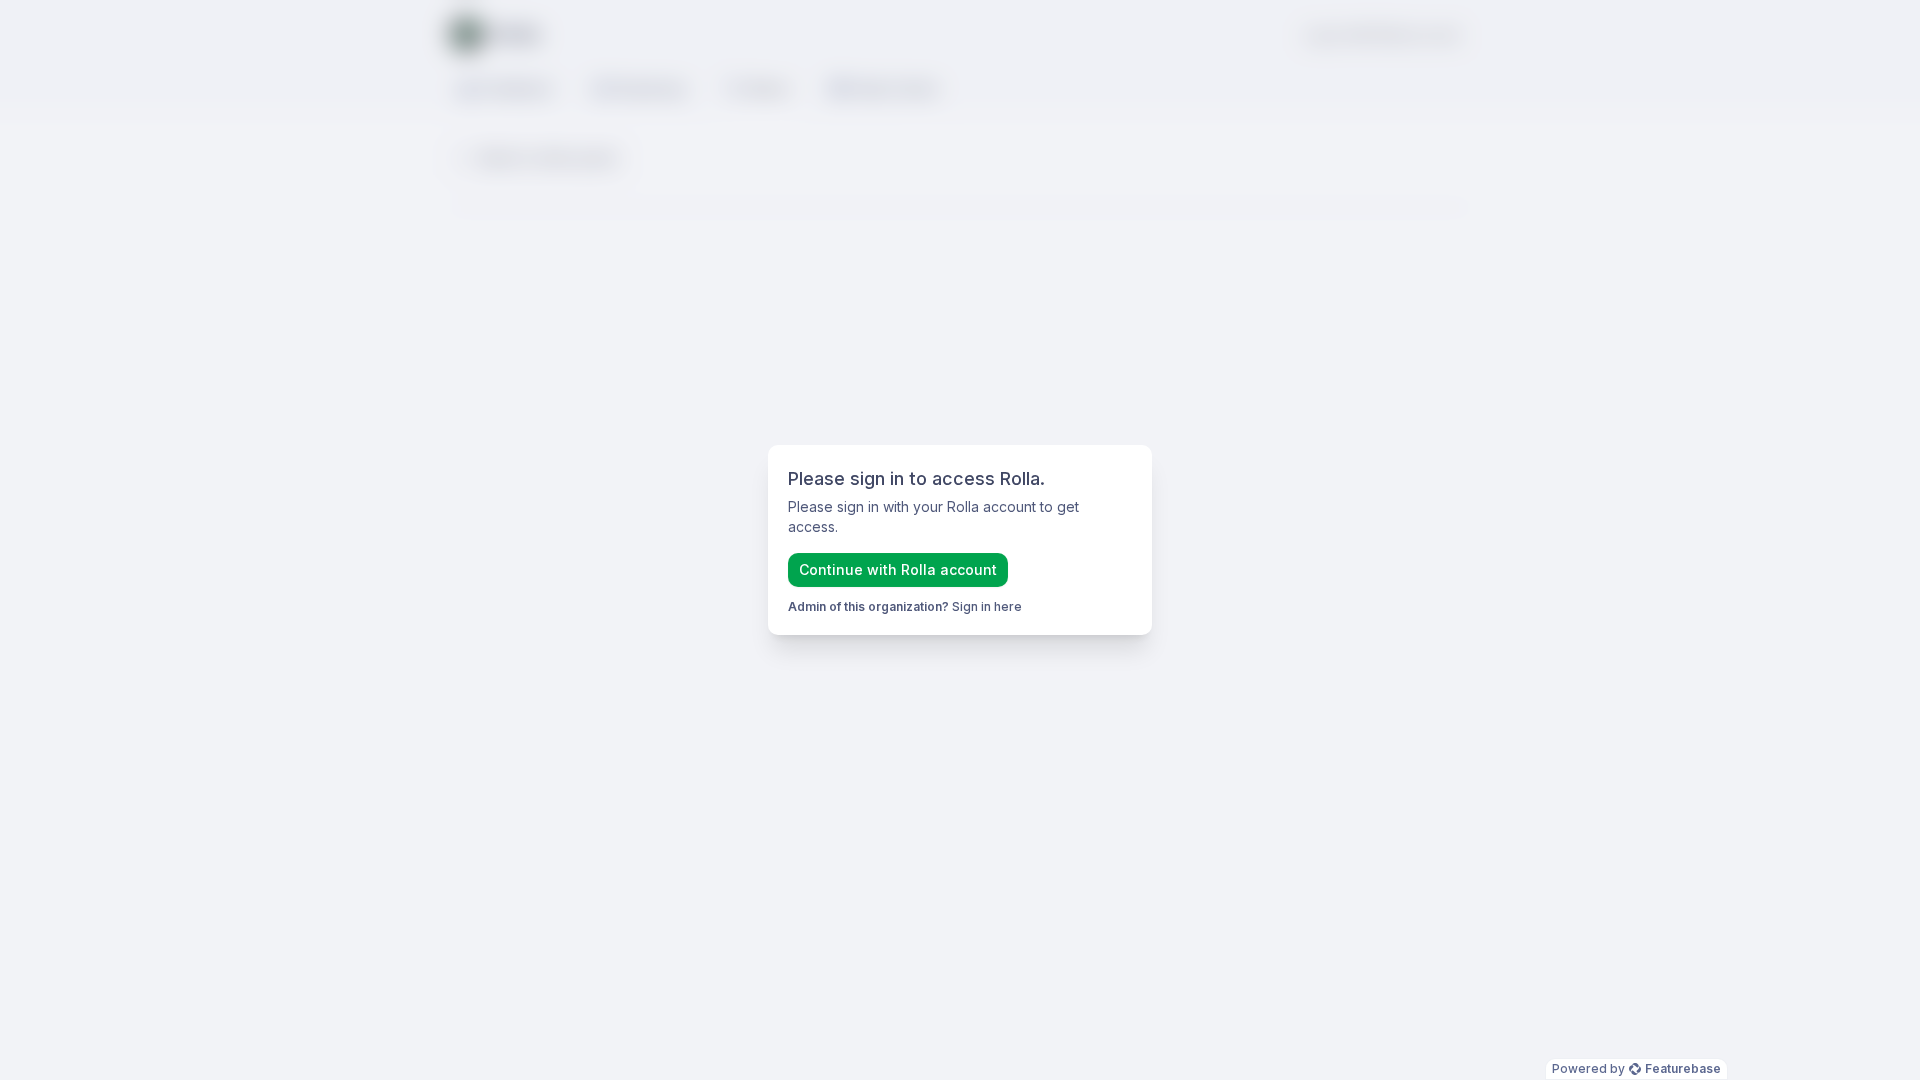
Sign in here (987, 606)
